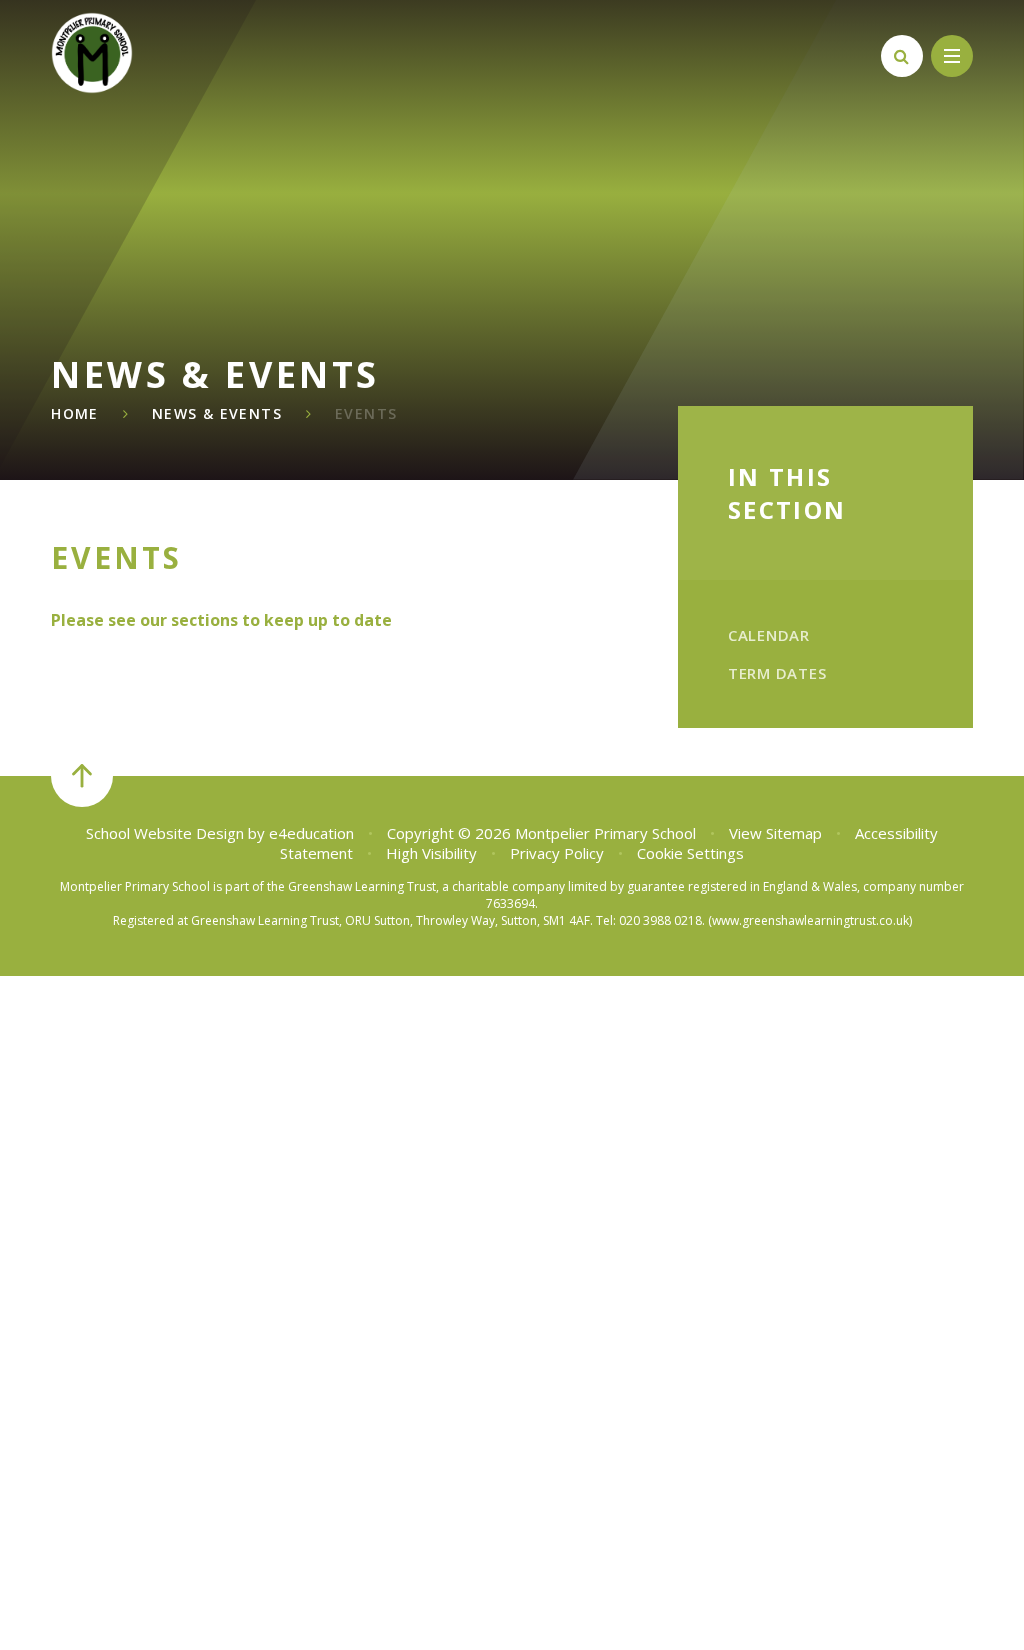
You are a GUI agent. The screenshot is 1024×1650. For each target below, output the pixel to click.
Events (366, 413)
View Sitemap (775, 833)
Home (75, 413)
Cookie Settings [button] (690, 853)
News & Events (217, 413)
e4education (311, 833)
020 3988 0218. (662, 920)
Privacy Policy (557, 853)
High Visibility (431, 853)
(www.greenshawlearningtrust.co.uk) (808, 920)
